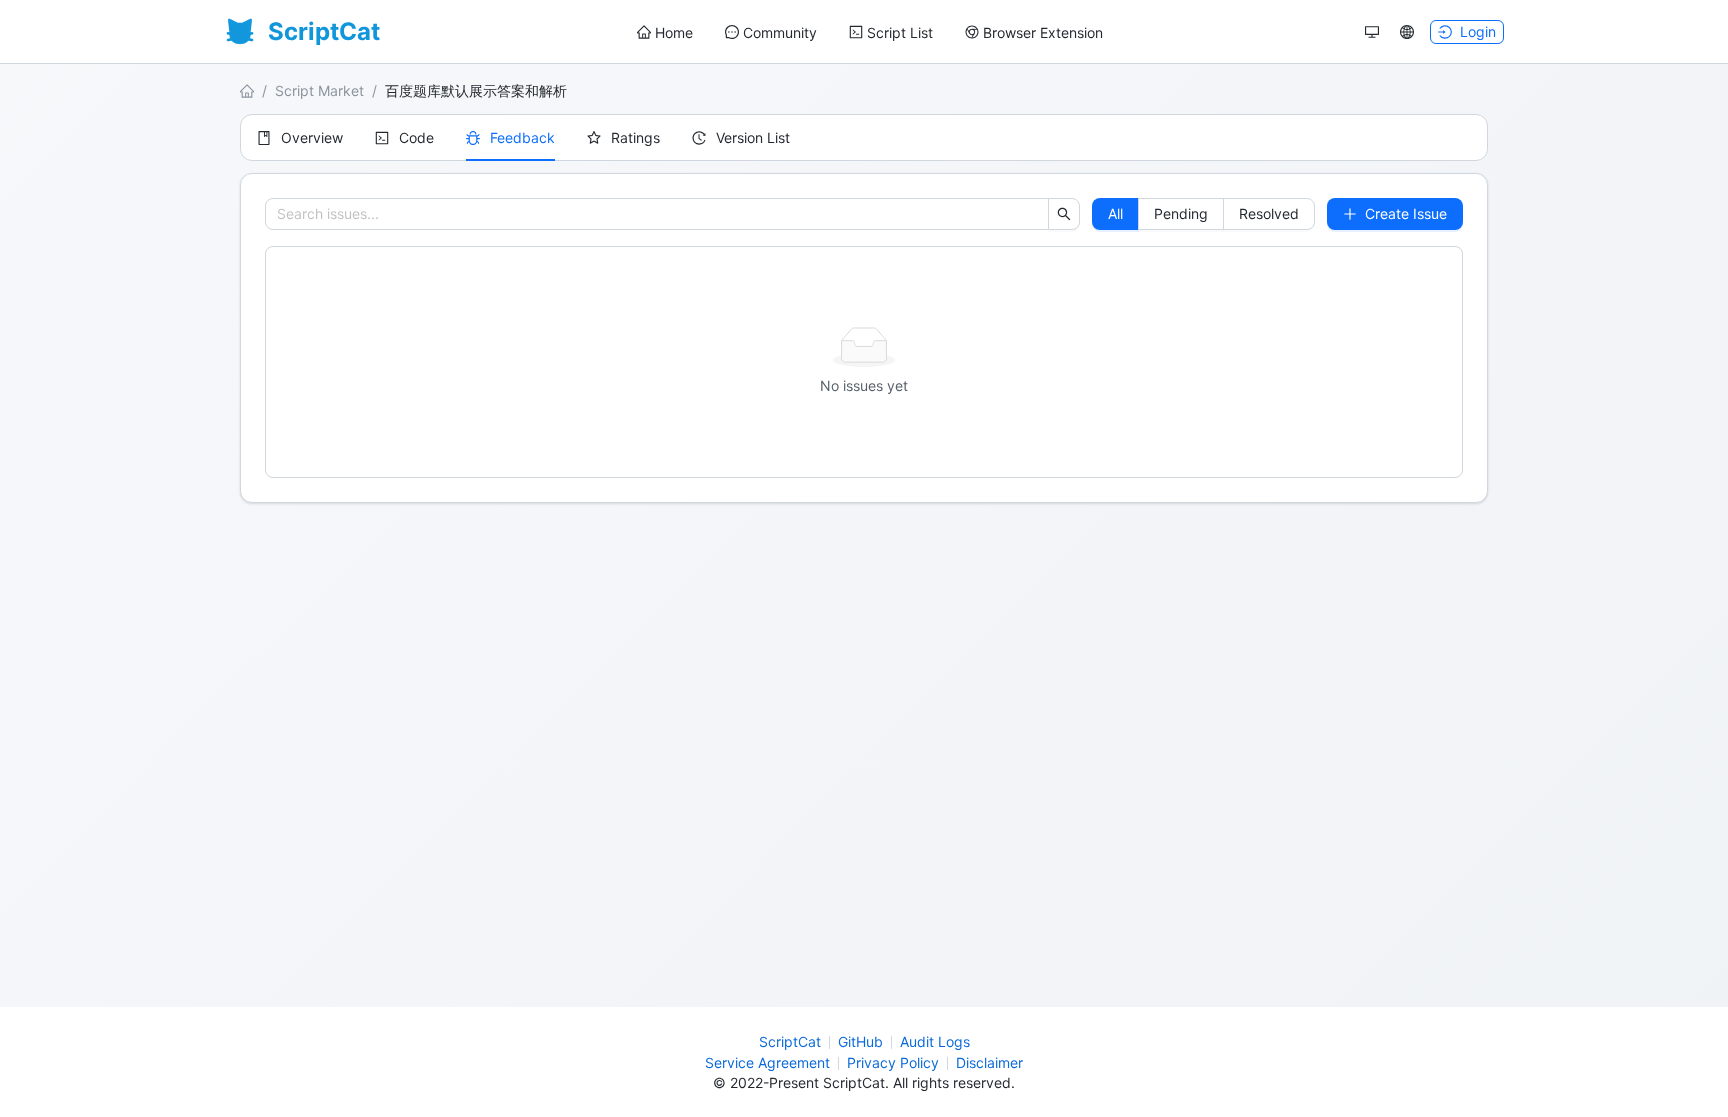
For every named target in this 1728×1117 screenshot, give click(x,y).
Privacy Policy (893, 1062)
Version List (753, 137)
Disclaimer (989, 1062)
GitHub (860, 1041)
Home (674, 32)
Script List (900, 32)
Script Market (319, 90)
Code (416, 137)
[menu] (870, 32)
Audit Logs (935, 1041)
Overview (312, 137)
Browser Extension (1043, 32)
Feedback (522, 137)
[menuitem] (665, 33)
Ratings (635, 137)
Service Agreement (767, 1062)
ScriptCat (790, 1041)
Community (780, 32)
